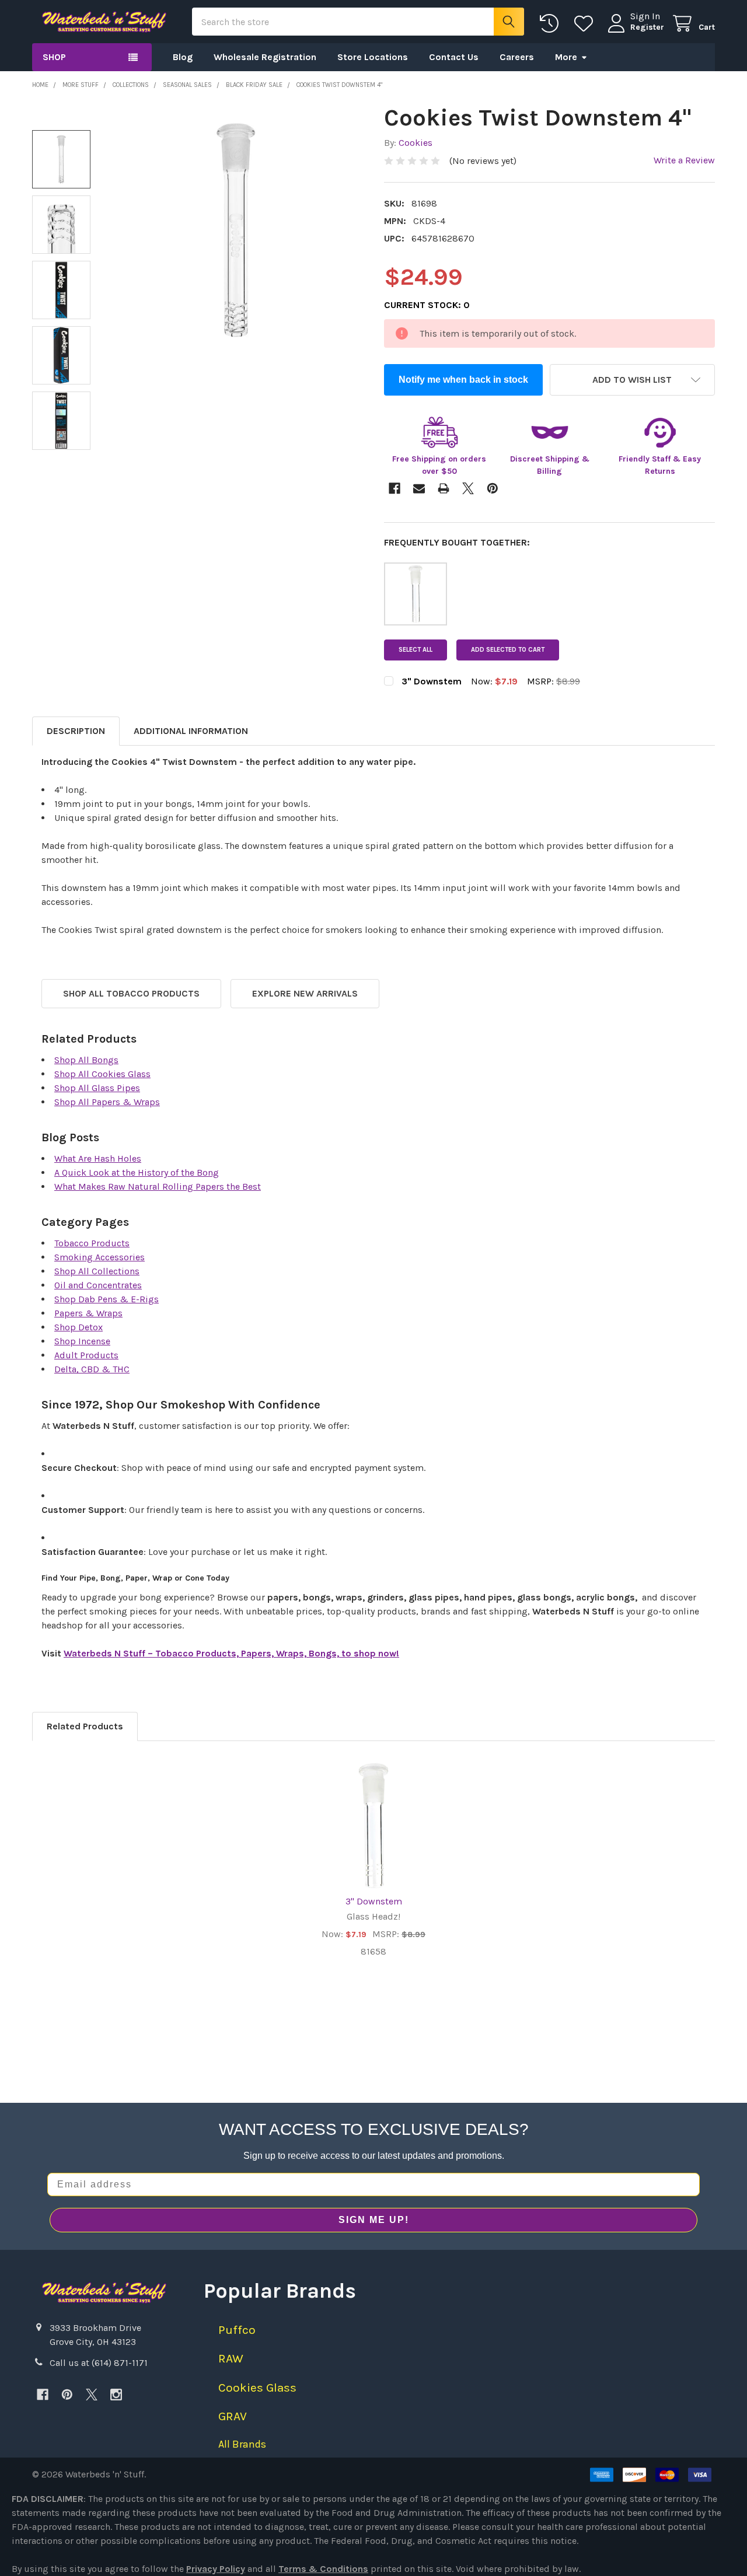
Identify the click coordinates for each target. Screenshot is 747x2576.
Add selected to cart (508, 650)
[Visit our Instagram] (116, 2395)
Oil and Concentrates (98, 1285)
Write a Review (684, 160)
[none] (236, 230)
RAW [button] (231, 2358)
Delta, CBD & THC (92, 1369)
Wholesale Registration (265, 57)
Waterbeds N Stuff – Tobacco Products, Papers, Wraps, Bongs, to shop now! (231, 1653)
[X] (92, 2395)
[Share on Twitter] (468, 488)
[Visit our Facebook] (43, 2395)
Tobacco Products (92, 1243)
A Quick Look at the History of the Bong (137, 1172)
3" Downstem (374, 1901)
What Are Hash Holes (98, 1158)
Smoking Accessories (100, 1257)
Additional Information (191, 731)
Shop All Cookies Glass (102, 1074)
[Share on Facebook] (395, 488)
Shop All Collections (97, 1271)
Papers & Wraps (88, 1313)
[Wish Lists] (586, 24)
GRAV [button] (233, 2416)
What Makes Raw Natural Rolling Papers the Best (158, 1186)
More (566, 57)
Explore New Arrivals (305, 993)
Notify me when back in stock (463, 380)
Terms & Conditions (323, 2569)
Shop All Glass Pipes (97, 1088)
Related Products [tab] (85, 1726)
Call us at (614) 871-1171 (99, 2363)
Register (647, 27)
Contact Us (454, 57)
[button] (633, 380)
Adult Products (86, 1355)
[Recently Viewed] (552, 24)
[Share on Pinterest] (493, 488)
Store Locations (373, 57)
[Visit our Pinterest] (67, 2395)
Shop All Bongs (86, 1060)
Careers (517, 57)
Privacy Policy (216, 2569)
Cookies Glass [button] (257, 2388)
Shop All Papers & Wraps (107, 1102)
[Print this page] (444, 488)
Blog (183, 57)
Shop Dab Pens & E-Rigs (107, 1299)
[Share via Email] (419, 488)
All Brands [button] (242, 2444)
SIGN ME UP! (374, 2220)
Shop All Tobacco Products (131, 993)
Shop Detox (78, 1327)
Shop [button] (54, 57)
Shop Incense (82, 1341)
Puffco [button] (237, 2330)
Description (76, 731)
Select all (416, 650)
